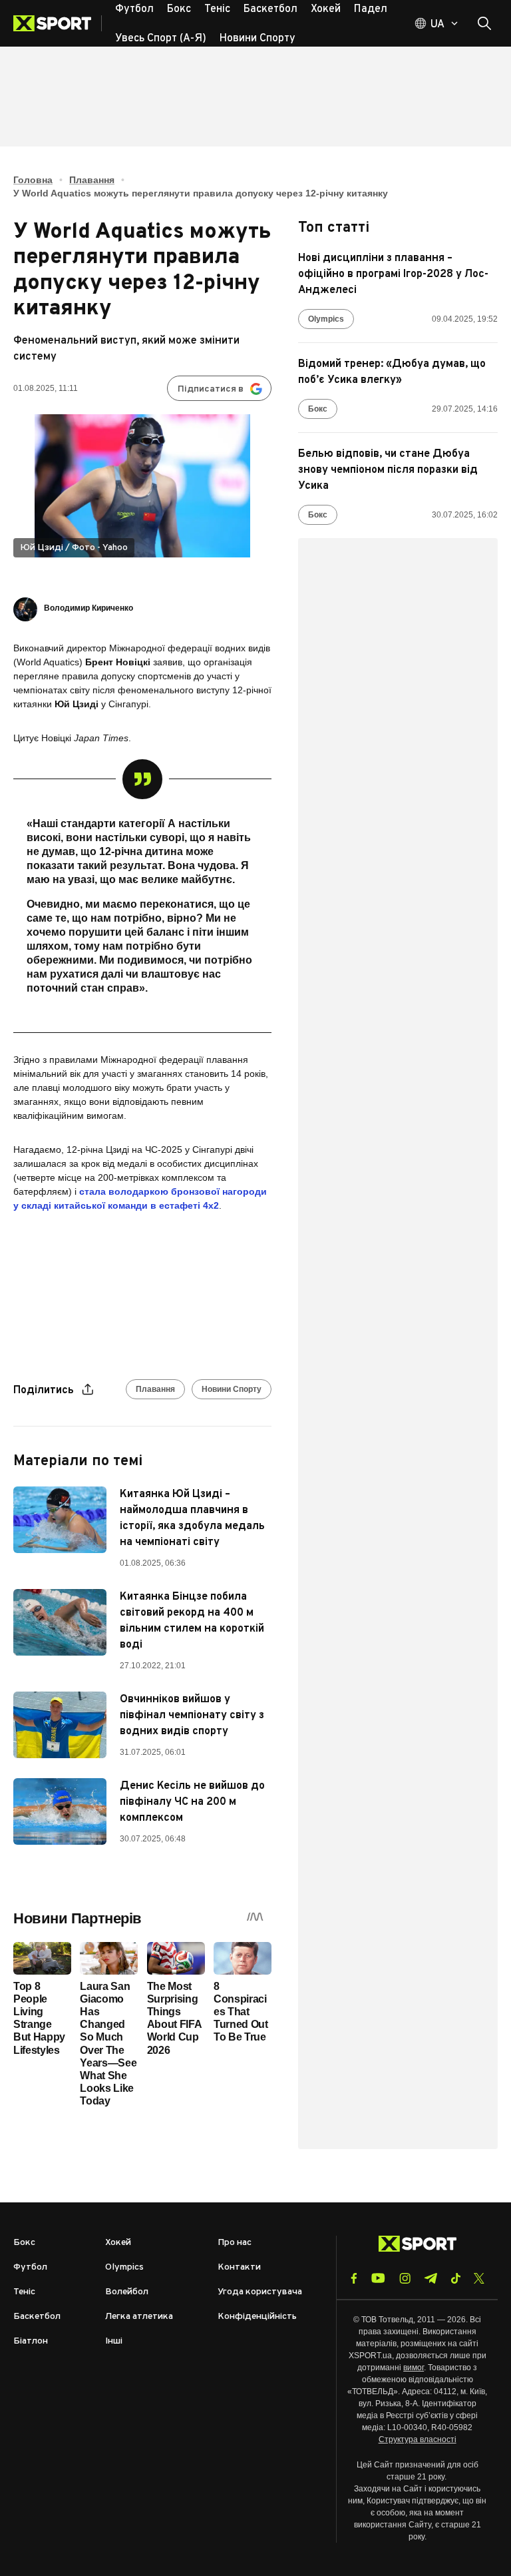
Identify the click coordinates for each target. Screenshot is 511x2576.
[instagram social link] (405, 2278)
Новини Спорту (232, 1389)
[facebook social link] (354, 2278)
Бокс (318, 409)
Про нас (235, 2243)
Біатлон (31, 2341)
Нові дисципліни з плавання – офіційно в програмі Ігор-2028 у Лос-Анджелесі (393, 274)
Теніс (24, 2292)
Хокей (118, 2243)
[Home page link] (58, 23)
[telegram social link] (430, 2278)
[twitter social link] (479, 2278)
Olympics (326, 319)
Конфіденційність (257, 2317)
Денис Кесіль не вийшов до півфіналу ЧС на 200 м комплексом (192, 1802)
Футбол (30, 2267)
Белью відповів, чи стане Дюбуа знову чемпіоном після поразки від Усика (388, 470)
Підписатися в (211, 389)
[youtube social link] (378, 2278)
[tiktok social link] (455, 2278)
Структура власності (418, 2439)
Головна (33, 180)
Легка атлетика (139, 2317)
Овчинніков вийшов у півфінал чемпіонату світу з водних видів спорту (192, 1716)
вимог (414, 2368)
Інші (114, 2341)
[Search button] (484, 23)
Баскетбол (37, 2317)
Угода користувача (260, 2292)
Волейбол (127, 2292)
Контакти (239, 2267)
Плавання (92, 180)
